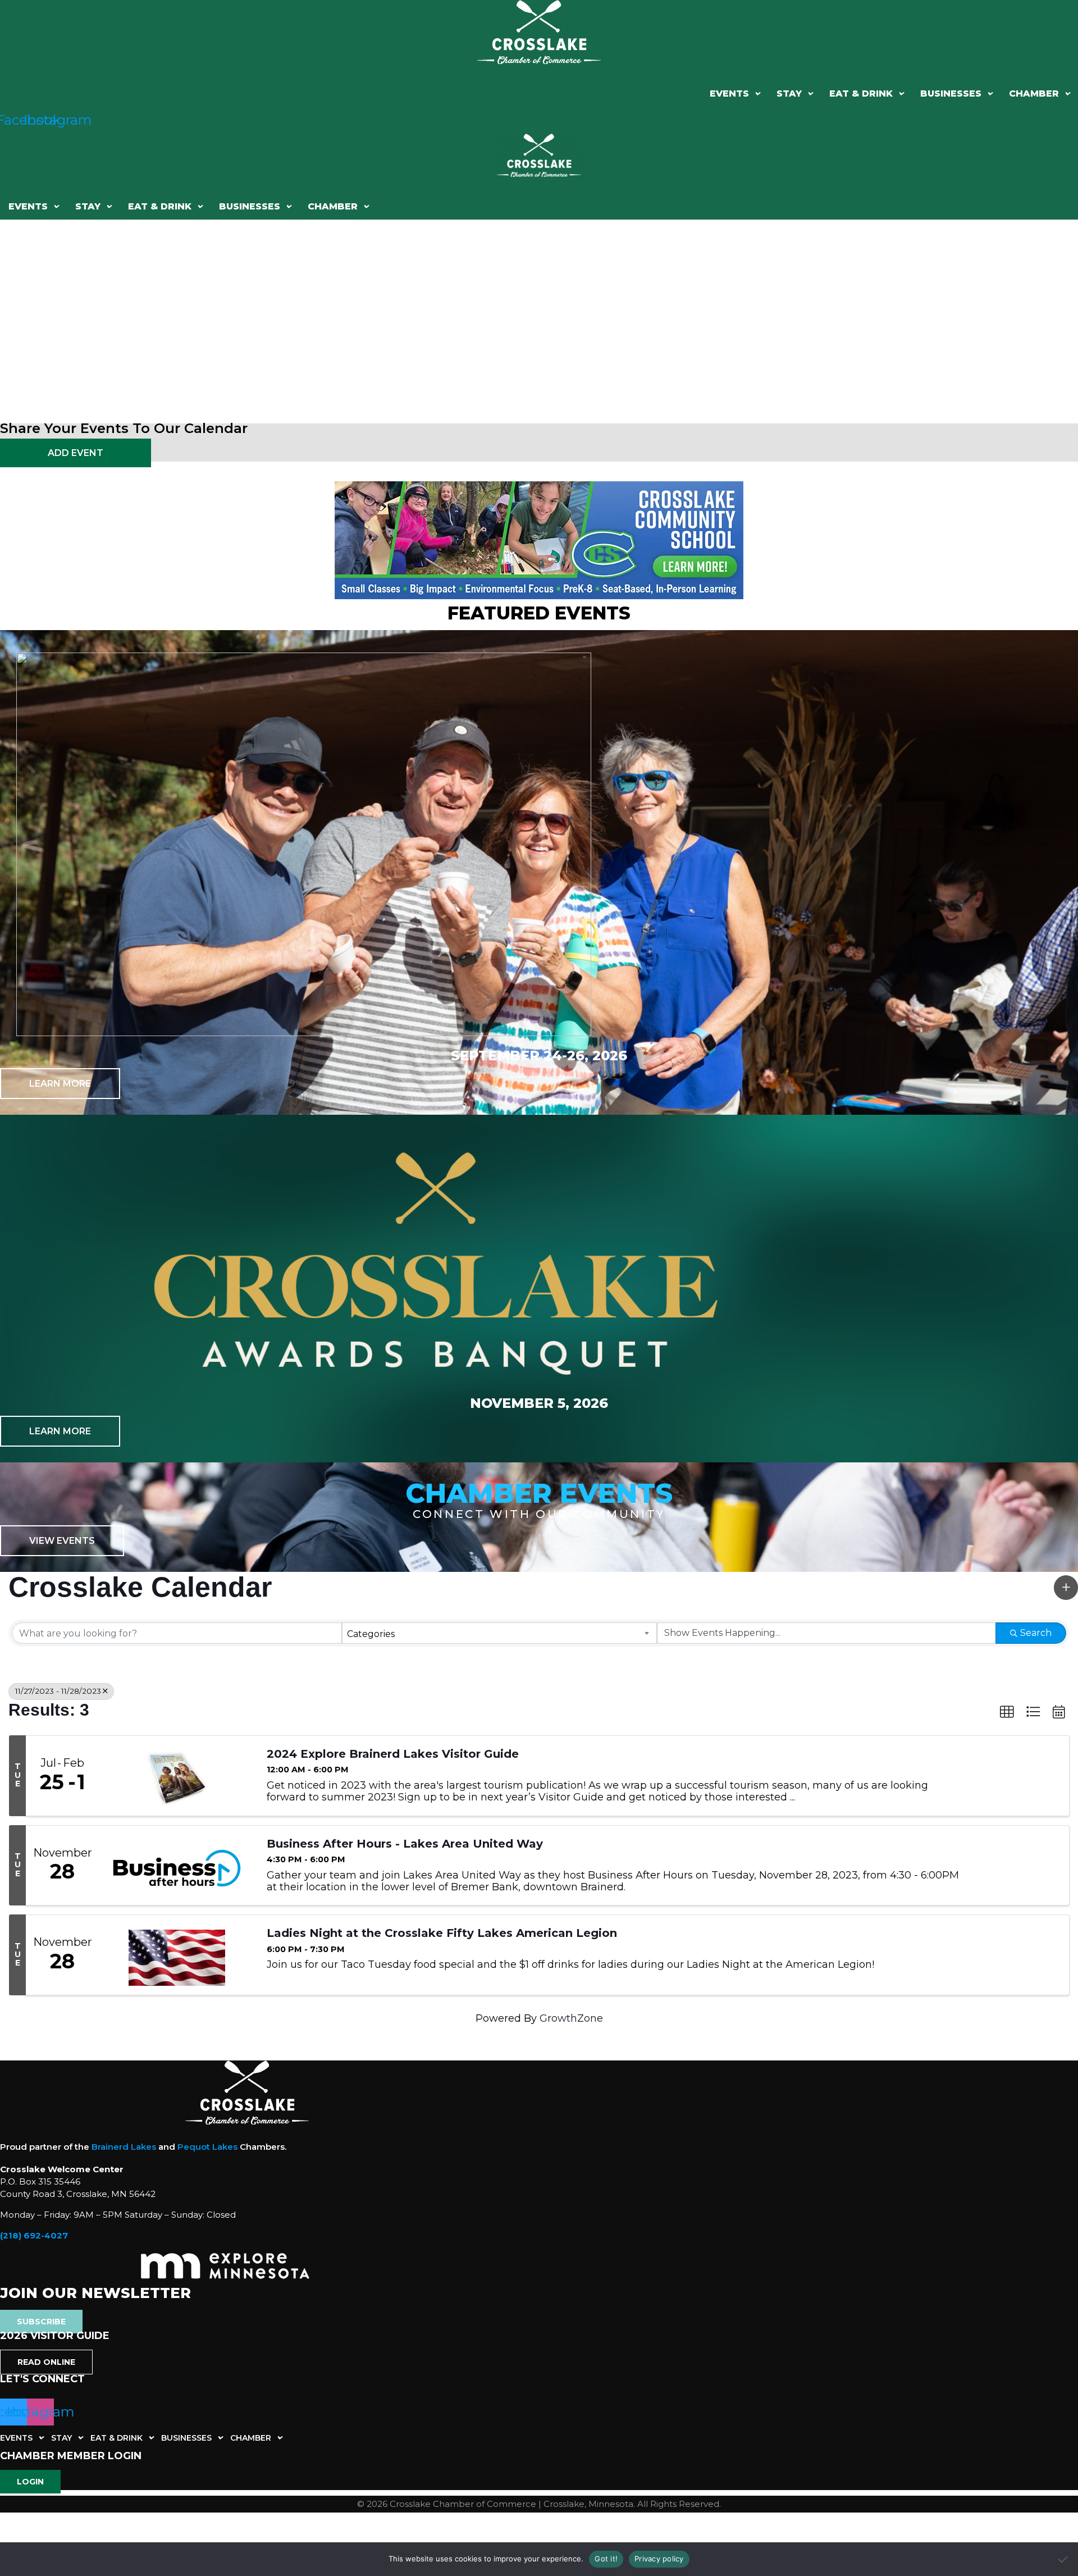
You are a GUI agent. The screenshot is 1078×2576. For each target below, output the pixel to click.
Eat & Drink (861, 94)
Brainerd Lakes (124, 2147)
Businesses (951, 94)
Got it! (606, 2559)
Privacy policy (659, 2559)
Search (1036, 1633)
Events (729, 94)
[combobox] (500, 1633)
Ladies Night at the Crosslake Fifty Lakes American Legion (442, 1933)
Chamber (1034, 94)
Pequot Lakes (207, 2147)
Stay (789, 94)
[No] (1064, 2559)
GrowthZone (571, 2018)
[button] (735, 94)
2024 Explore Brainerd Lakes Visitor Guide (393, 1754)
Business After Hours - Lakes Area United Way (405, 1844)
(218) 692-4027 (34, 2235)
